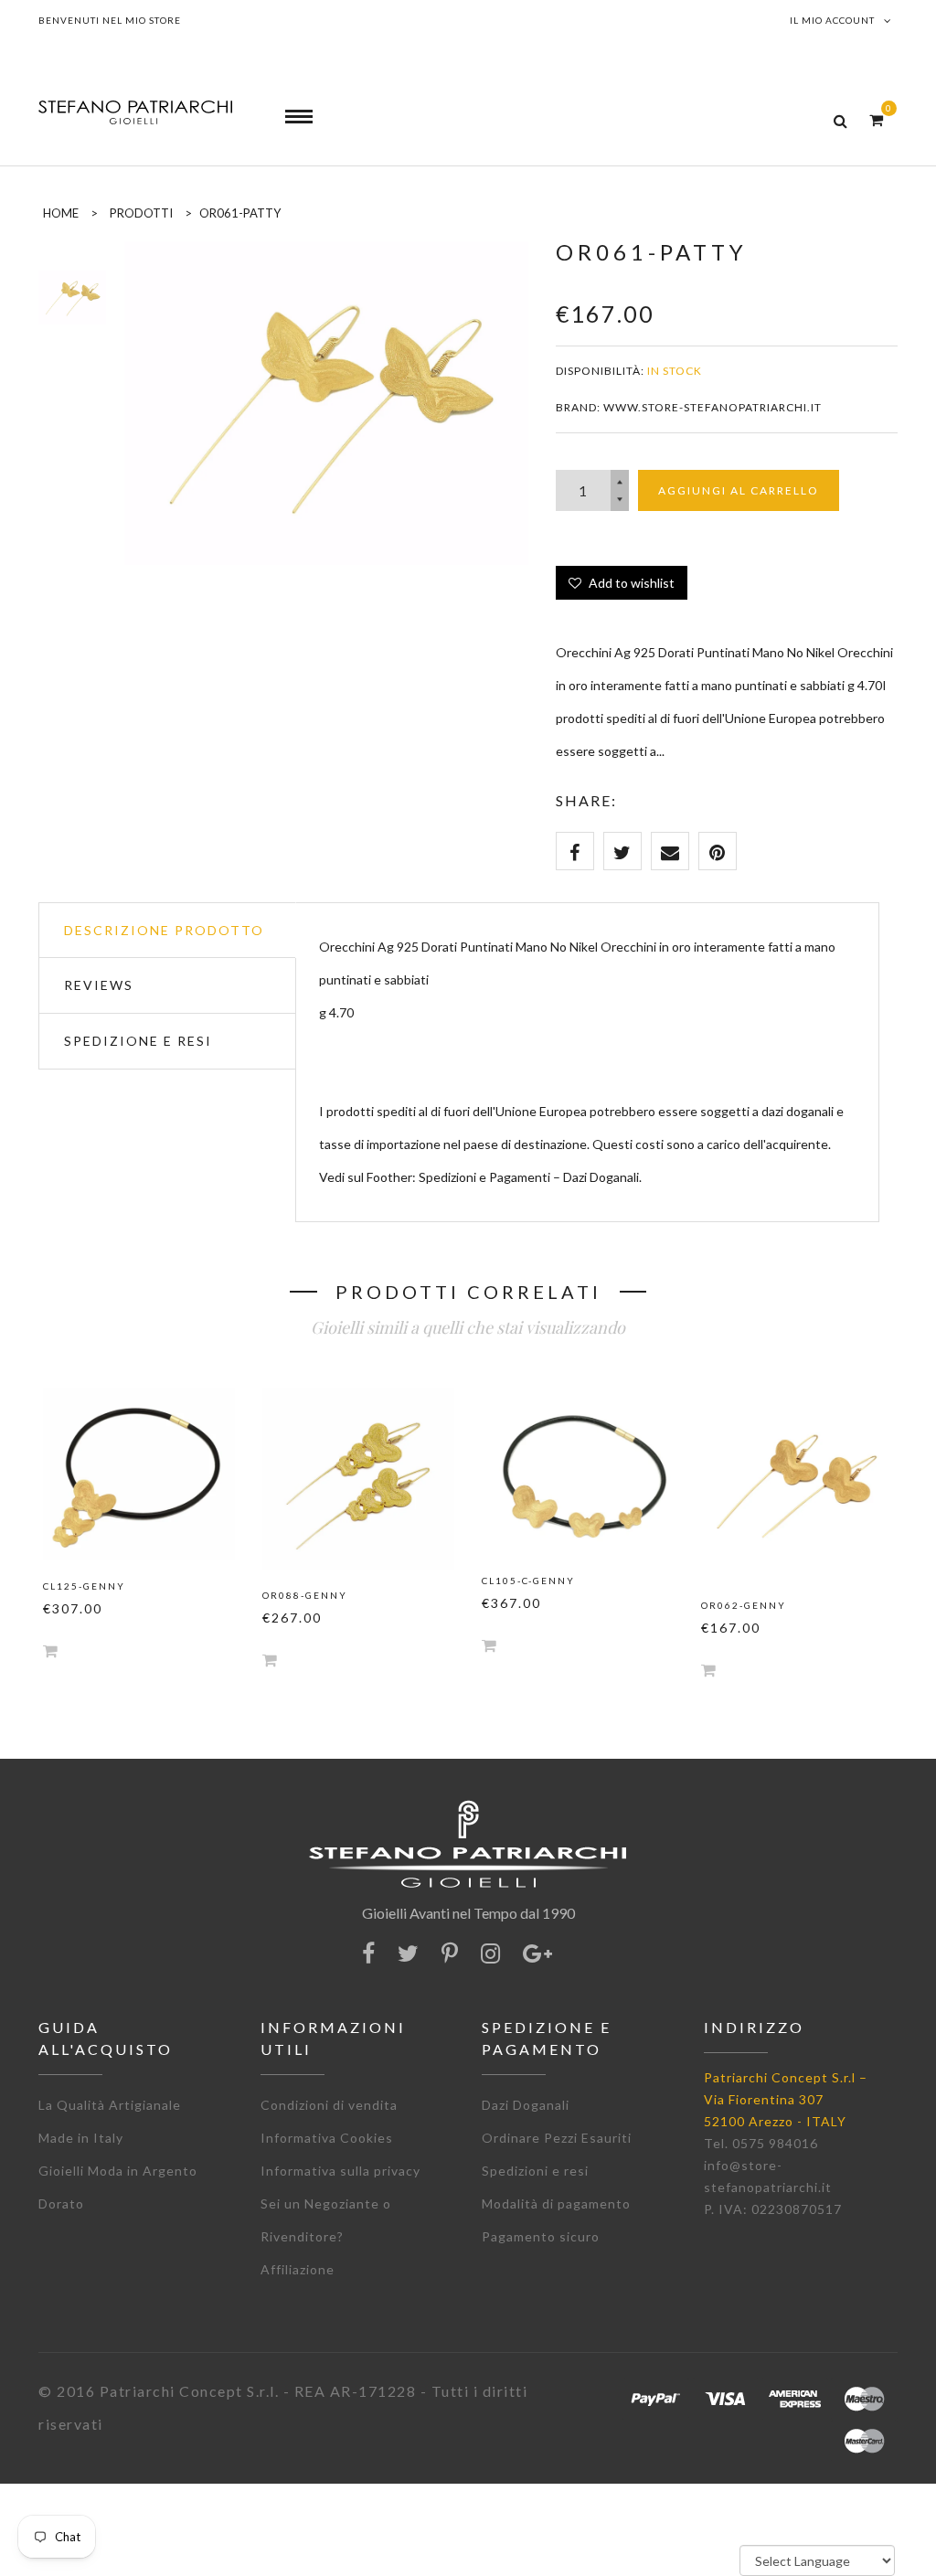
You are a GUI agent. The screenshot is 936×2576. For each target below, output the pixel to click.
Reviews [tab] (99, 985)
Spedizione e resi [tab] (138, 1041)
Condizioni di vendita (329, 2105)
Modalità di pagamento (556, 2203)
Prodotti (141, 213)
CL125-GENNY (84, 1586)
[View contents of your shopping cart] (876, 119)
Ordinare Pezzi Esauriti (557, 2138)
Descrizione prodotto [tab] (164, 930)
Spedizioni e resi (535, 2171)
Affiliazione (298, 2269)
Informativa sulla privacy (340, 2171)
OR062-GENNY (744, 1605)
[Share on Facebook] (575, 851)
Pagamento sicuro (541, 2236)
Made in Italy (81, 2138)
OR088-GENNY (305, 1595)
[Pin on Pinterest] (718, 851)
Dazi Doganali (526, 2105)
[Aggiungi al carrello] (50, 1650)
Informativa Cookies (327, 2138)
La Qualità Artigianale (110, 2105)
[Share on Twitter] (622, 851)
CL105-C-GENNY (528, 1581)
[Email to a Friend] (670, 851)
